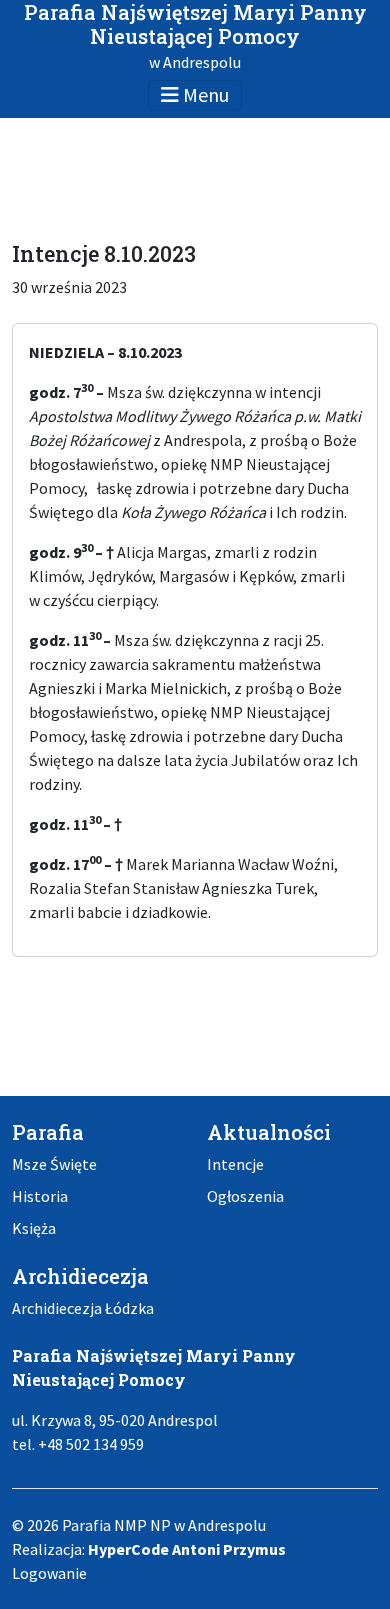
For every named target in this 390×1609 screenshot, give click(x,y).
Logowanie (49, 1573)
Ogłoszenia (245, 1196)
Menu (204, 94)
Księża (34, 1228)
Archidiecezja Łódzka (83, 1308)
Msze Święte (54, 1164)
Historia (40, 1196)
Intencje (235, 1164)
